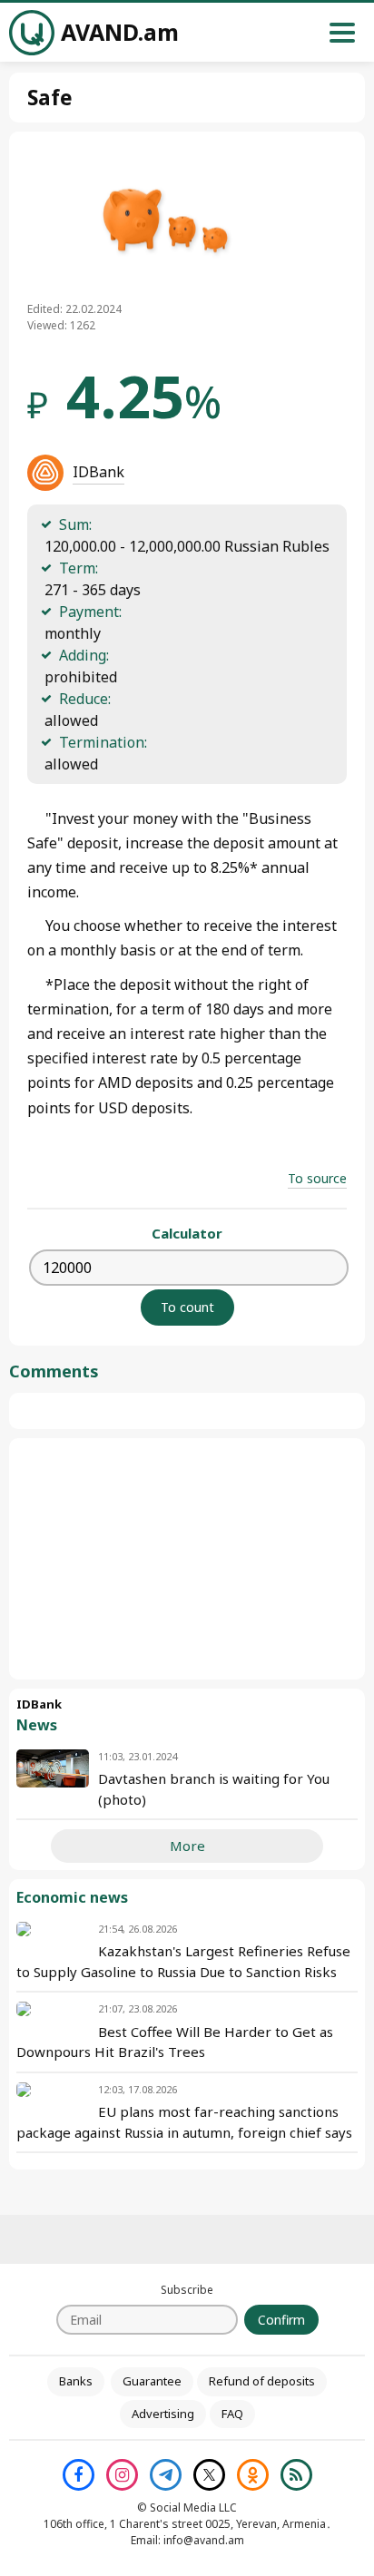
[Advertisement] (187, 1559)
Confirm (281, 2320)
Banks (76, 2381)
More (187, 1846)
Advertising (163, 2414)
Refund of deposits (262, 2381)
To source (317, 1178)
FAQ (232, 2414)
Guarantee (152, 2381)
